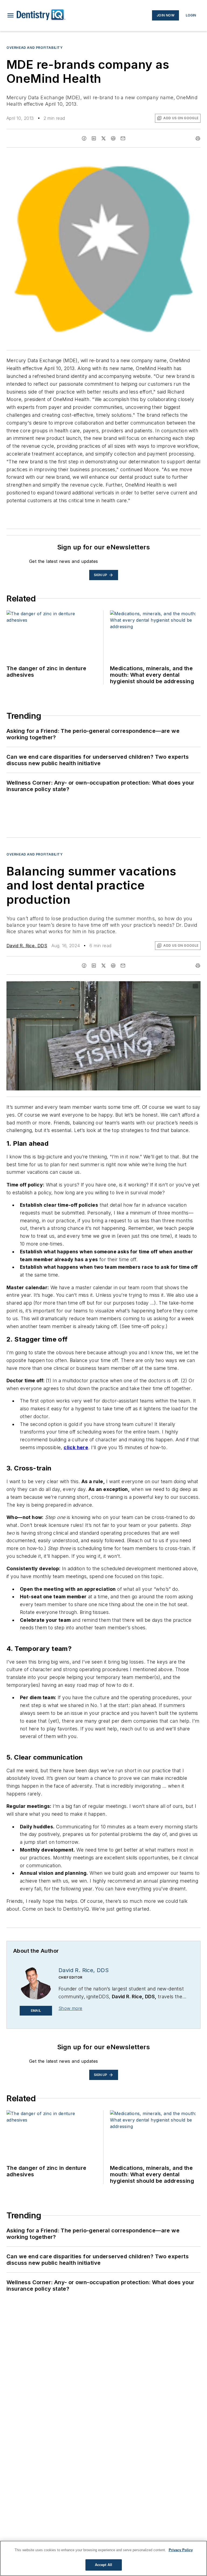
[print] (198, 138)
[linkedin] (94, 138)
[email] (123, 138)
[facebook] (84, 138)
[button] (11, 15)
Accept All (103, 2565)
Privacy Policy (181, 2550)
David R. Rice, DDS (27, 946)
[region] (103, 2558)
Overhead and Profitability (35, 48)
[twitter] (103, 138)
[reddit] (113, 138)
